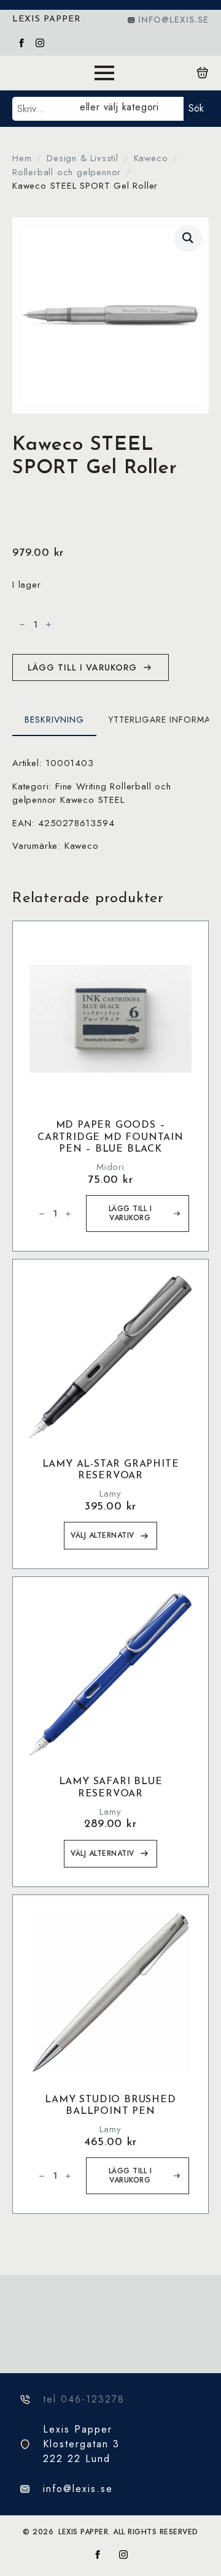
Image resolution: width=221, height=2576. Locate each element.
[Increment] (48, 625)
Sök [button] (196, 108)
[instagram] (40, 43)
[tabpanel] (110, 805)
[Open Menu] (104, 73)
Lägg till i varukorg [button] (130, 1213)
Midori (110, 1167)
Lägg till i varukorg (82, 667)
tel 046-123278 (84, 2399)
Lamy (110, 1494)
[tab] (54, 720)
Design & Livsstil (83, 158)
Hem (22, 158)
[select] (129, 109)
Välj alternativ (103, 1535)
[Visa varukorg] (203, 73)
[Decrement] (22, 625)
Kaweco (151, 158)
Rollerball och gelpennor (67, 172)
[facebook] (21, 43)
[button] (188, 238)
